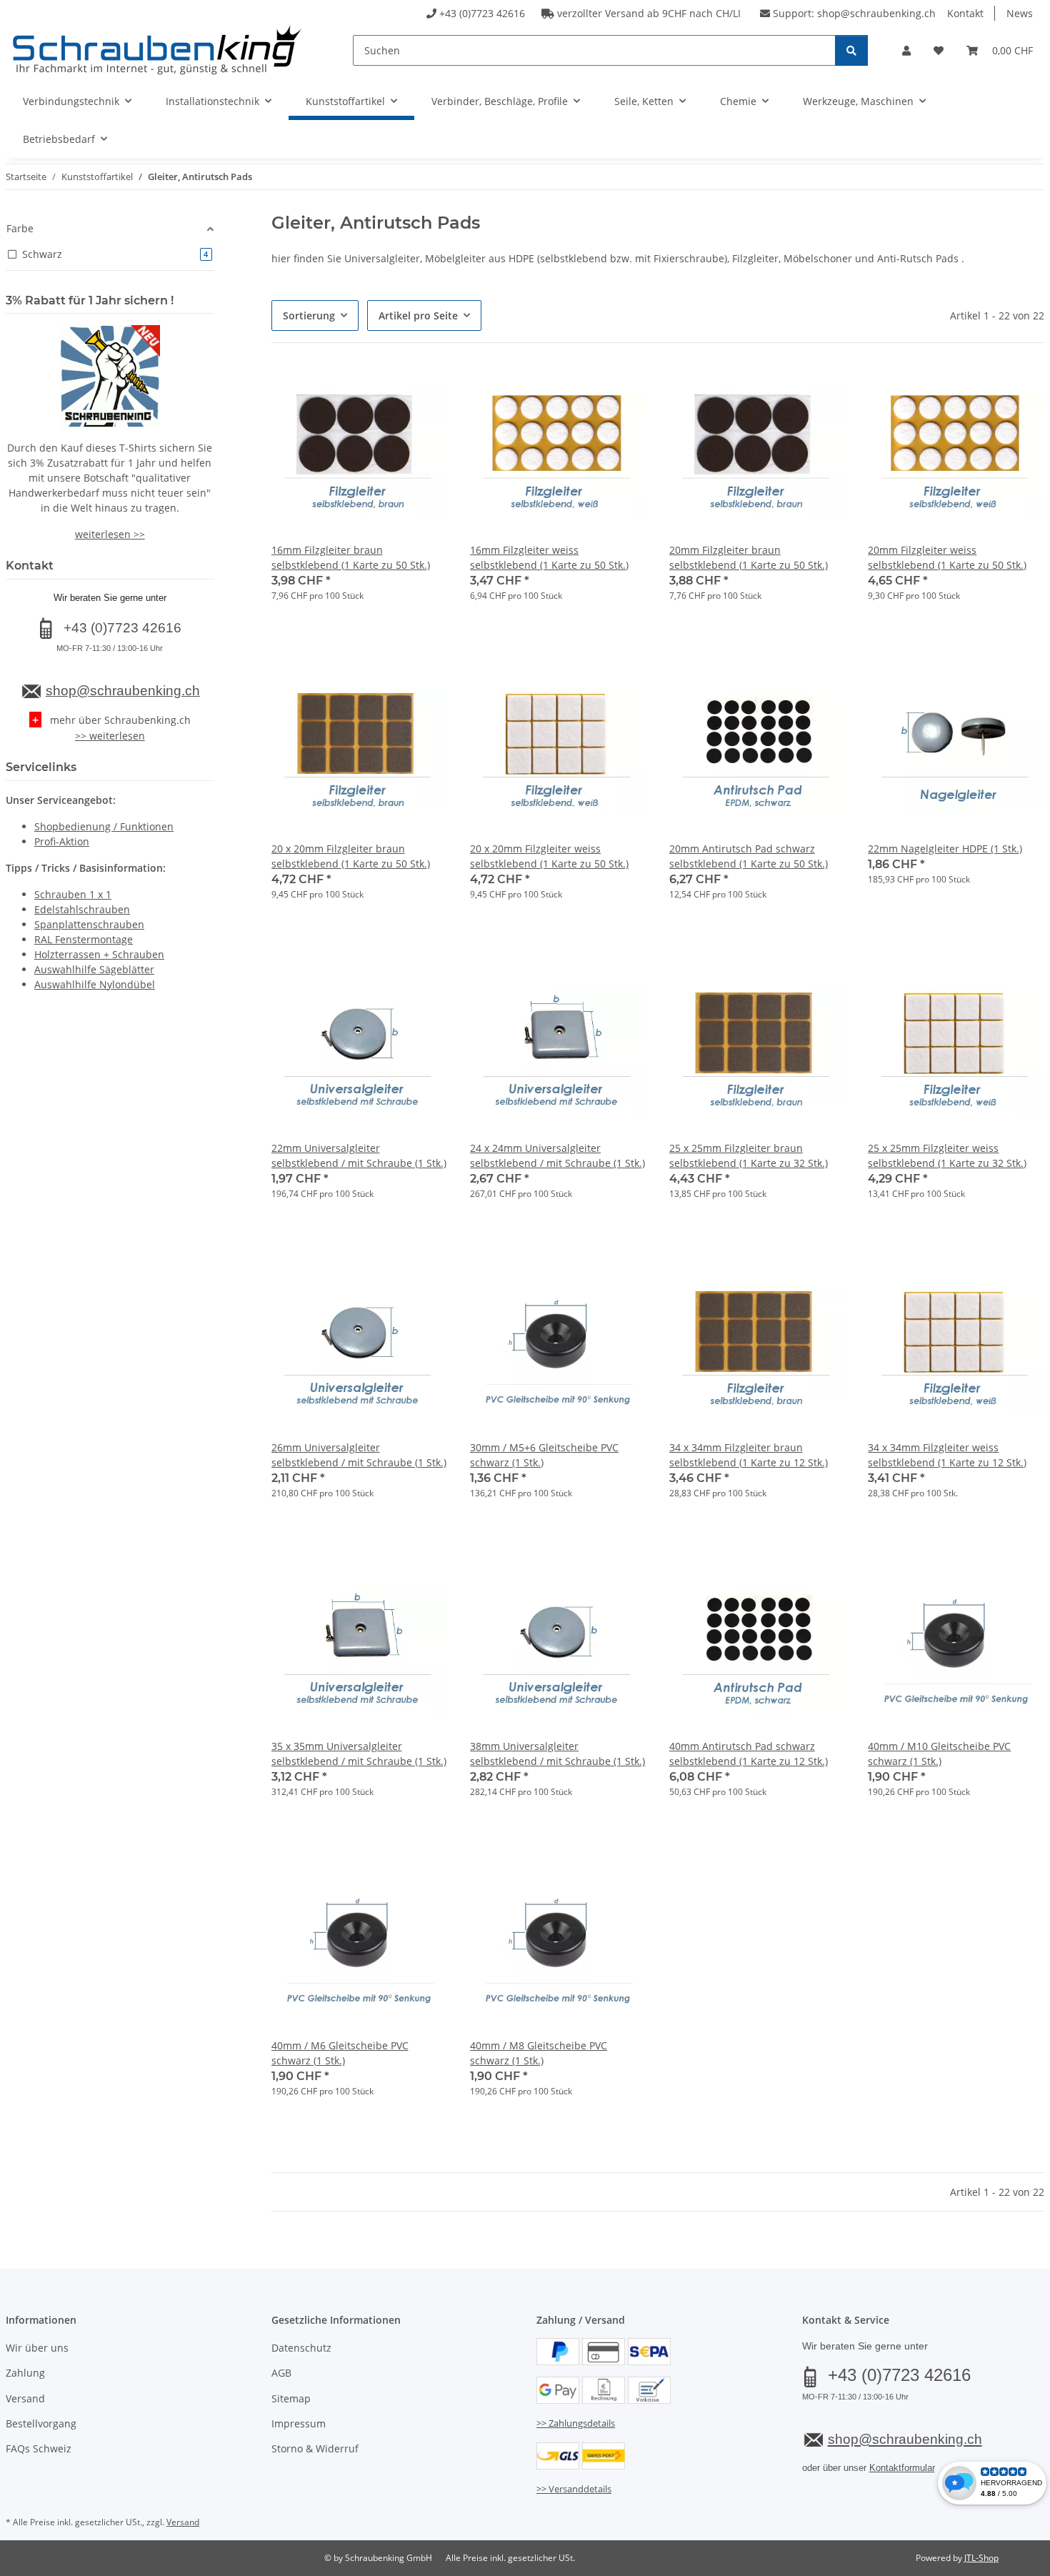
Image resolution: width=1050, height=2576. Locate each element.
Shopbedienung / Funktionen (104, 826)
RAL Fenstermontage (84, 939)
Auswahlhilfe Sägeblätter (94, 969)
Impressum (299, 2423)
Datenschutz (301, 2348)
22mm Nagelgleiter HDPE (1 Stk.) (945, 849)
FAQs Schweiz (39, 2448)
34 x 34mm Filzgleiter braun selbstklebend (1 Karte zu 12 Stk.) (749, 1455)
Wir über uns (37, 2348)
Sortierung (309, 315)
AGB (281, 2373)
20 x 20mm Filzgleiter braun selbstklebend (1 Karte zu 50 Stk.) (351, 856)
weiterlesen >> (110, 534)
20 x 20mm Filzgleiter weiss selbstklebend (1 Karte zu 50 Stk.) (549, 856)
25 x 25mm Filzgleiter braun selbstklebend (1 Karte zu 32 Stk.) (749, 1155)
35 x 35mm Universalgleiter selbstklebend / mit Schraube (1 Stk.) (359, 1754)
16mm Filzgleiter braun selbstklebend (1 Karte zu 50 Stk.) (351, 557)
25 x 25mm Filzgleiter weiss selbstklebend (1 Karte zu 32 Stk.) (947, 1155)
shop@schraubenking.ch (876, 13)
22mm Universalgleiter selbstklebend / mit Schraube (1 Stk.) (359, 1155)
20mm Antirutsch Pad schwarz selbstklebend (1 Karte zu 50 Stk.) (749, 856)
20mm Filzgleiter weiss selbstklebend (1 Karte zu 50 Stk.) (947, 557)
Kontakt (965, 13)
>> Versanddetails (574, 2489)
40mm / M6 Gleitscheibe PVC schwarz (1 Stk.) (340, 2053)
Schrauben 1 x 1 (73, 894)
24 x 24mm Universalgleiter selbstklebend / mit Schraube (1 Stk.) (557, 1155)
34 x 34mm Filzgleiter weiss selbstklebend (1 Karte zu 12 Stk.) (947, 1455)
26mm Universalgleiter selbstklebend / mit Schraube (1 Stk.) (359, 1455)
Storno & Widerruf (315, 2448)
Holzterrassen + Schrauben (99, 954)
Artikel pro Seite (418, 315)
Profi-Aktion (62, 841)
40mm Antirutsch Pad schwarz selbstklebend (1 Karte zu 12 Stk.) (749, 1754)
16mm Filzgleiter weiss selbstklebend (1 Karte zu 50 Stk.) (549, 557)
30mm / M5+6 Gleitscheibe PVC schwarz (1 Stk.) (544, 1455)
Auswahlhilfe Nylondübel (95, 984)
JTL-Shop (981, 2558)
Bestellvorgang (41, 2423)
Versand (25, 2398)
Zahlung (25, 2373)
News (1020, 13)
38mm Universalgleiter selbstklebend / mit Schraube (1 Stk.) (557, 1754)
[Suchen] (851, 50)
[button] (906, 50)
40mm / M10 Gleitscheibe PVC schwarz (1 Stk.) (939, 1754)
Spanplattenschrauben (89, 924)
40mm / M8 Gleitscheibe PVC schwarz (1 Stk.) (539, 2053)
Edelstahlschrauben (82, 909)
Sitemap (291, 2398)
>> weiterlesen (110, 736)
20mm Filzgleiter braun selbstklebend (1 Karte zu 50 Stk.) (749, 557)
